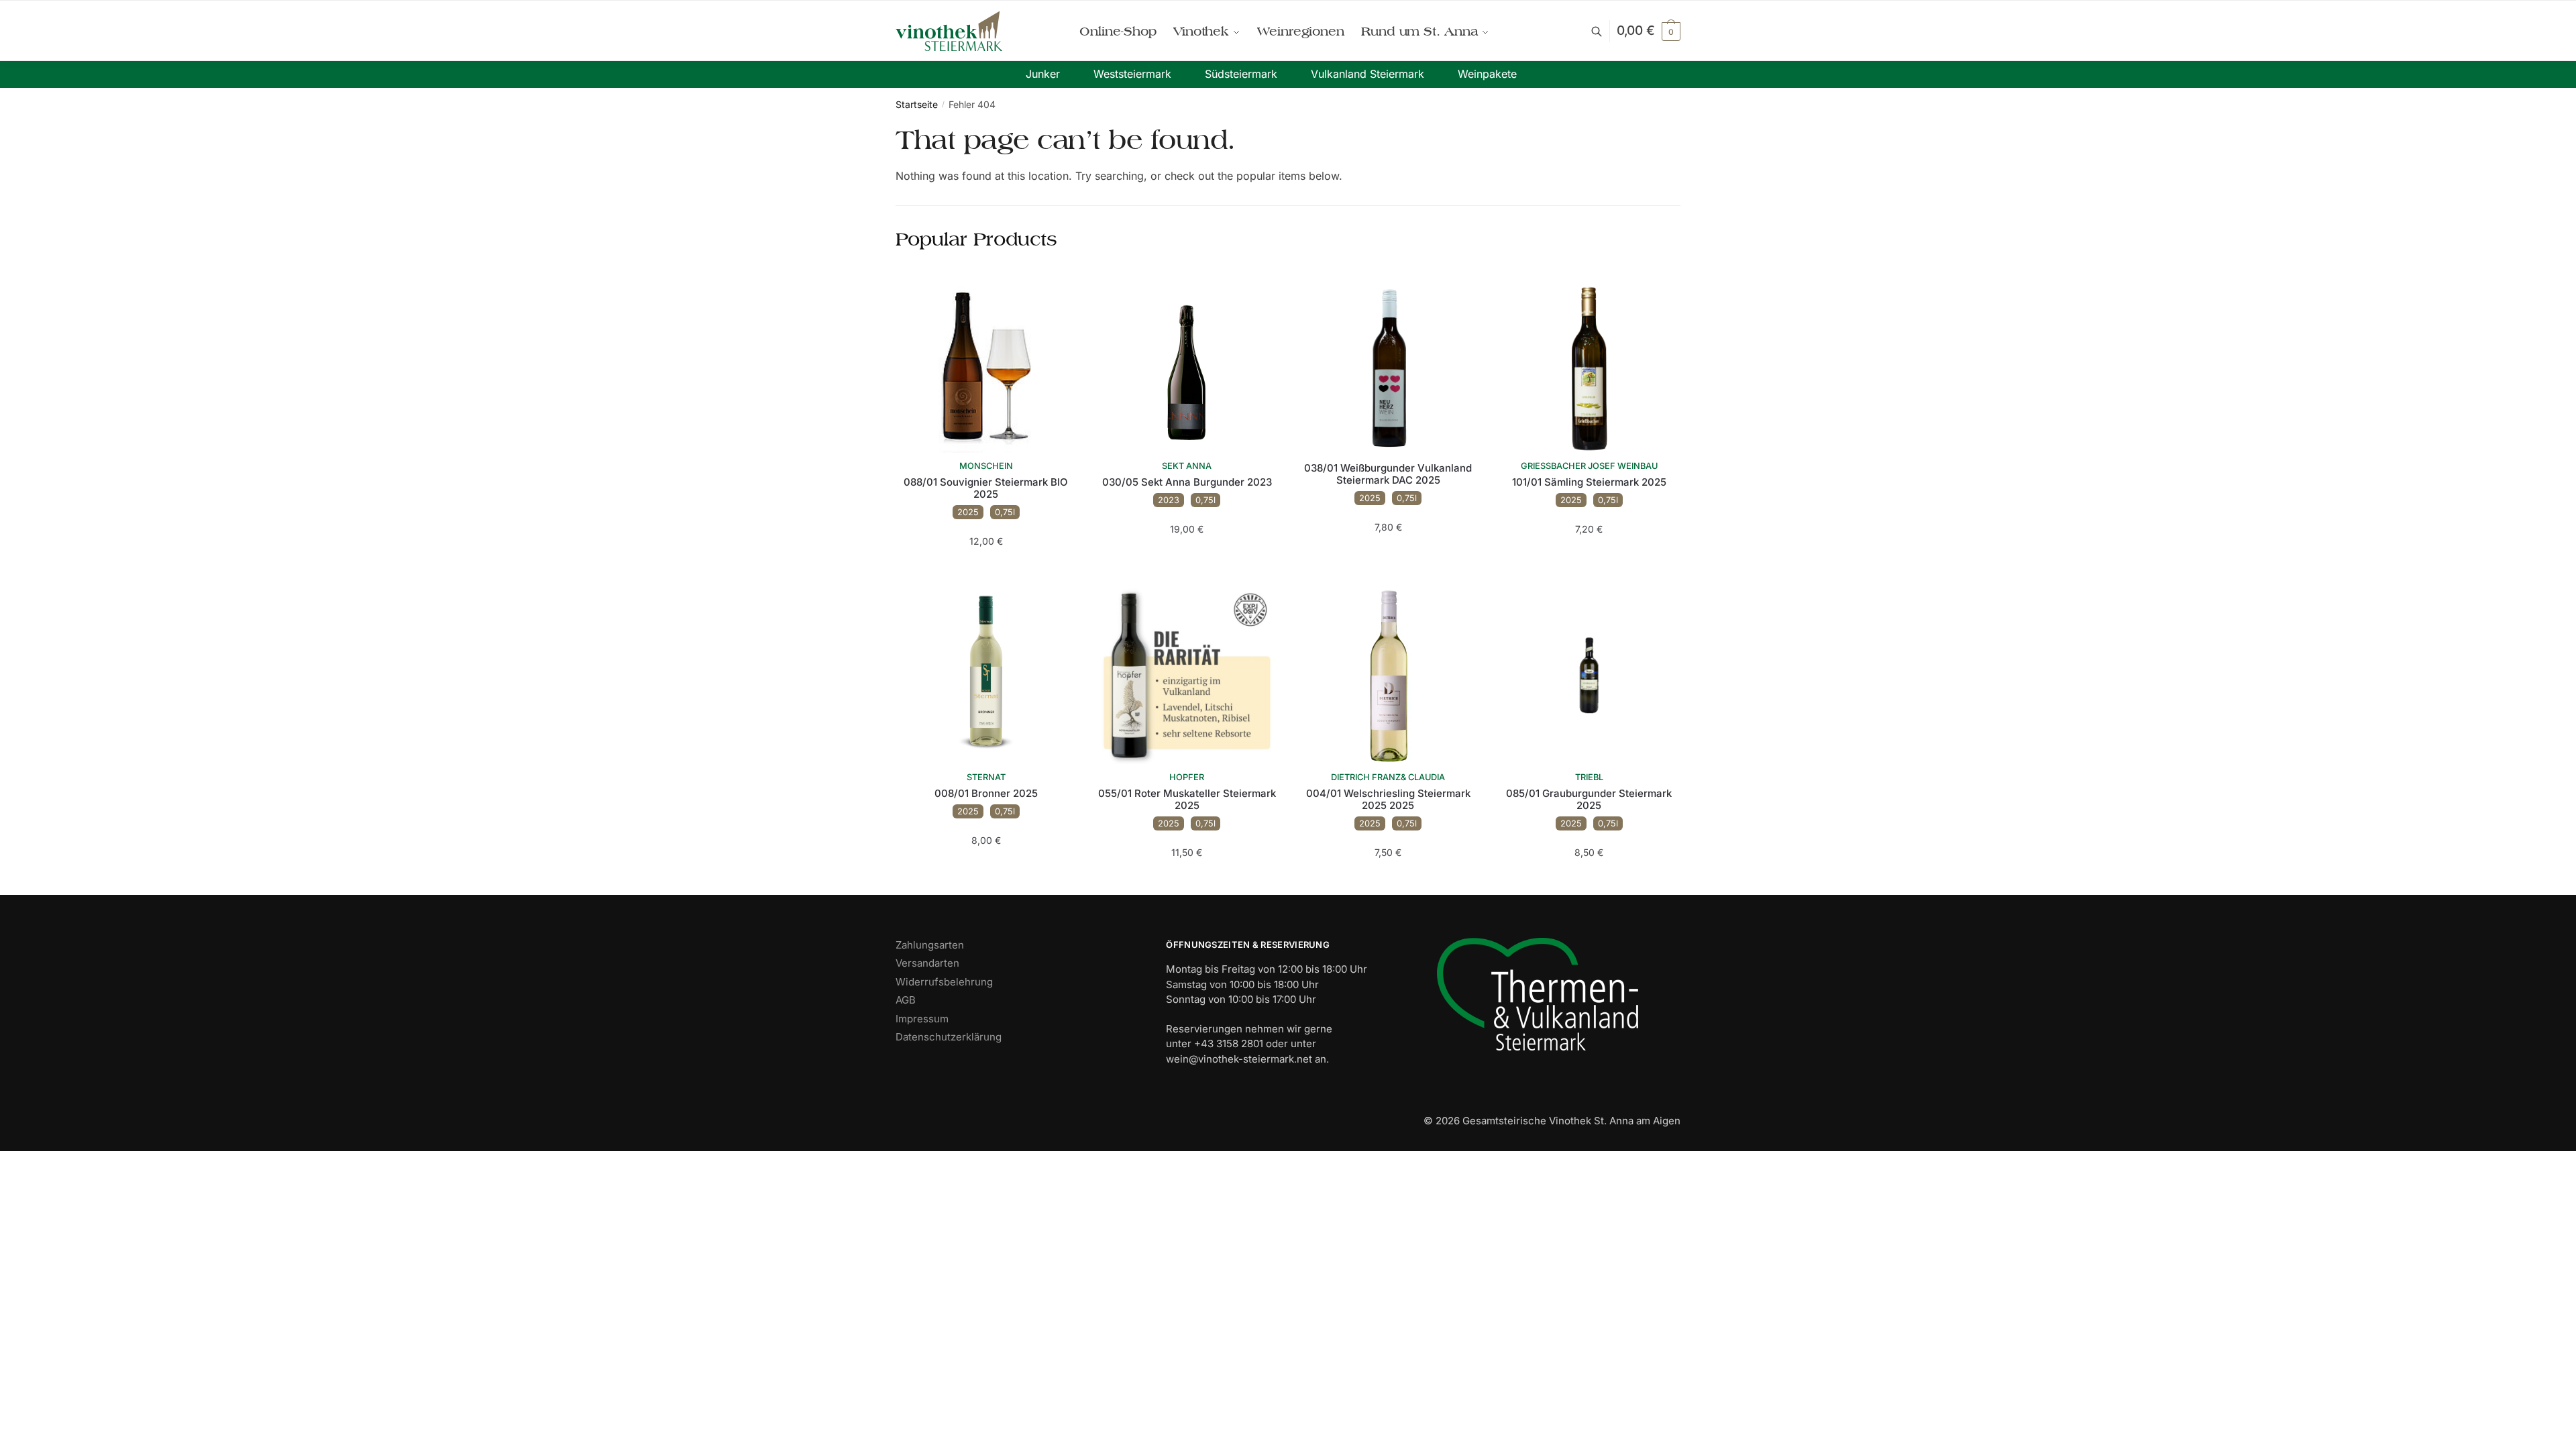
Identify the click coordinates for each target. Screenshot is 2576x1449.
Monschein (986, 466)
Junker (1043, 74)
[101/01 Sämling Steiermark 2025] (1589, 363)
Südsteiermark (1241, 74)
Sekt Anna (1187, 466)
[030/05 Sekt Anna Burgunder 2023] (1187, 363)
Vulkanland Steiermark (1367, 74)
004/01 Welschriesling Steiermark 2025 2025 (1388, 800)
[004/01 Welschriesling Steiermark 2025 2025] (1388, 674)
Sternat (986, 777)
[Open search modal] (1604, 31)
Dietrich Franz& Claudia (1388, 777)
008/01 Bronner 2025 (986, 794)
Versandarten (927, 963)
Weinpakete (1487, 74)
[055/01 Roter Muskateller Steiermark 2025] (1187, 674)
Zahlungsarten (930, 945)
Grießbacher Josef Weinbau (1589, 466)
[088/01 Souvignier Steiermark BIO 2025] (986, 363)
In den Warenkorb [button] (986, 568)
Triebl (1589, 777)
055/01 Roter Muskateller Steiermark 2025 (1187, 800)
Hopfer (1187, 777)
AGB (906, 1000)
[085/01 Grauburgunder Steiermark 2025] (1589, 674)
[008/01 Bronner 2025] (986, 674)
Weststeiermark (1132, 74)
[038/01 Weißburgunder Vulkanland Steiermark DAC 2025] (1388, 363)
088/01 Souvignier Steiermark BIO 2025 (986, 488)
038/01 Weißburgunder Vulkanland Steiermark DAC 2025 (1388, 474)
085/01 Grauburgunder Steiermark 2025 (1589, 800)
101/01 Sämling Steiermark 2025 (1589, 482)
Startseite (917, 104)
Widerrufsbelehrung (944, 982)
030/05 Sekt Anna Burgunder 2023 (1187, 482)
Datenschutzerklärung (949, 1037)
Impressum (922, 1019)
